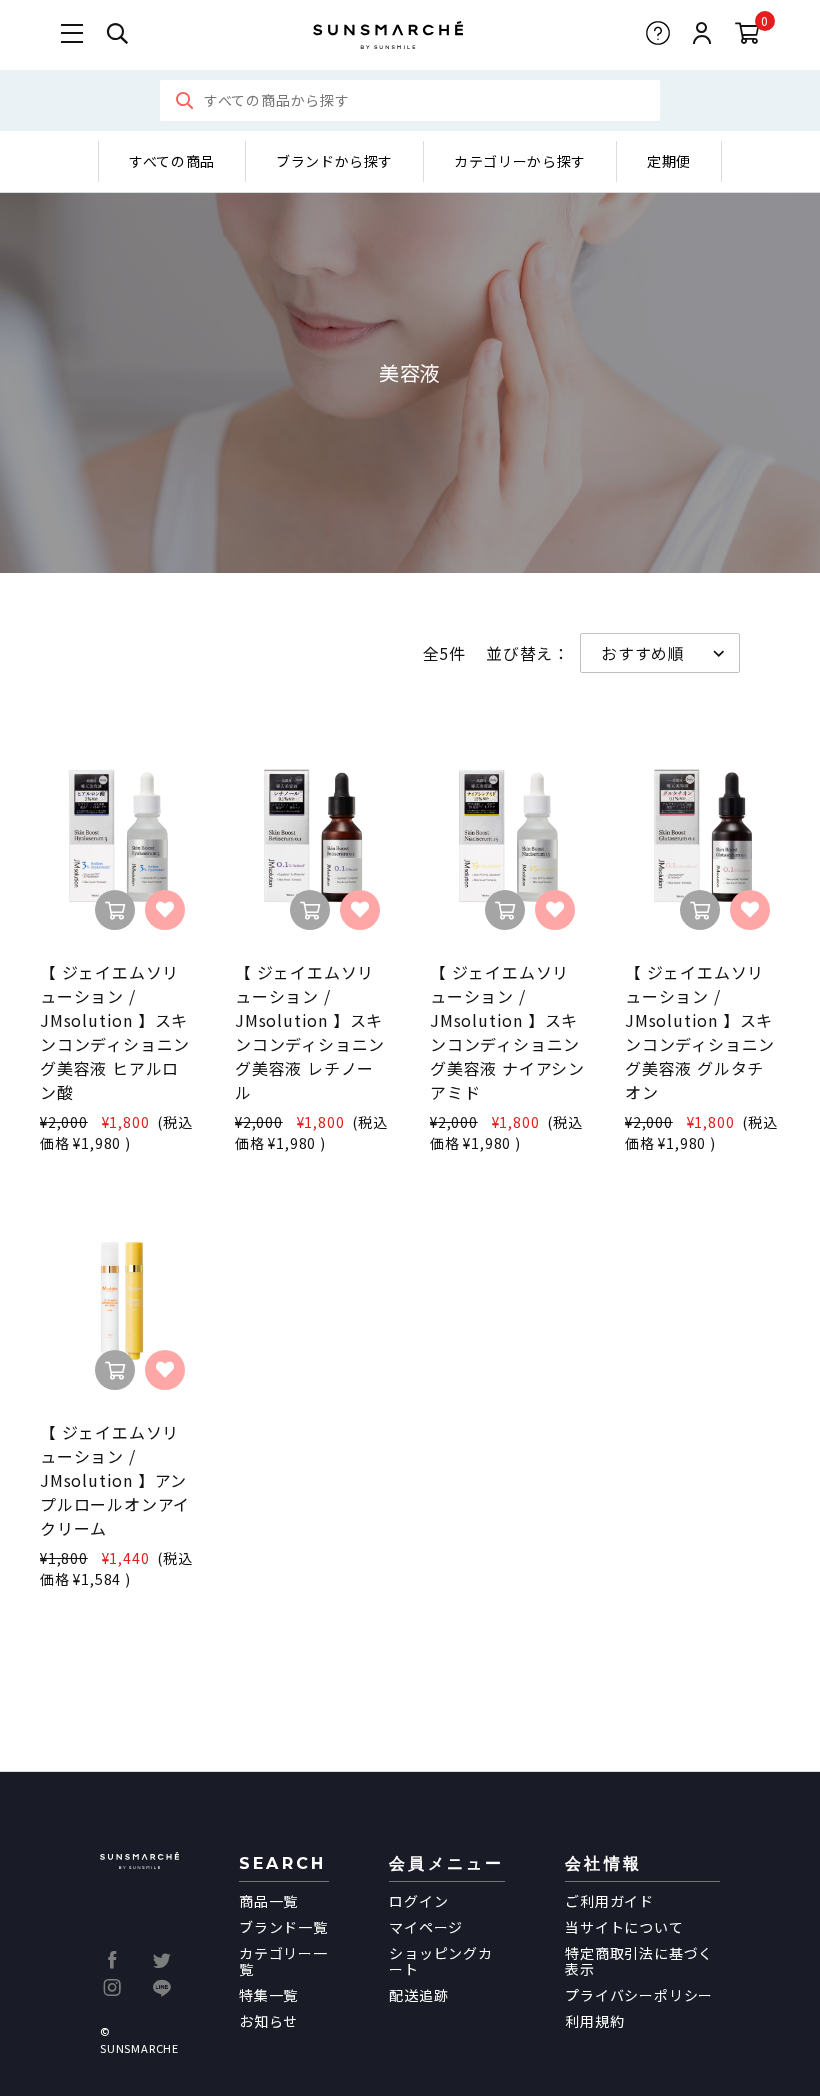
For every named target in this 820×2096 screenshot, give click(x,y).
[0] (747, 34)
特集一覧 (268, 1995)
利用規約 (594, 2021)
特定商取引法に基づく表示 (639, 1961)
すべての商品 (172, 161)
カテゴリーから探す (520, 161)
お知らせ (268, 2021)
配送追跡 (418, 1995)
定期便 (669, 161)
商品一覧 (268, 1901)
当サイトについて (624, 1927)
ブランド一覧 (283, 1927)
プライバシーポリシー (639, 1995)
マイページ (426, 1927)
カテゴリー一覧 (283, 1961)
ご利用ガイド (609, 1901)
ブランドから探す (334, 161)
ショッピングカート (441, 1961)
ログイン (418, 1901)
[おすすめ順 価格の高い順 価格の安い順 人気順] (660, 653)
